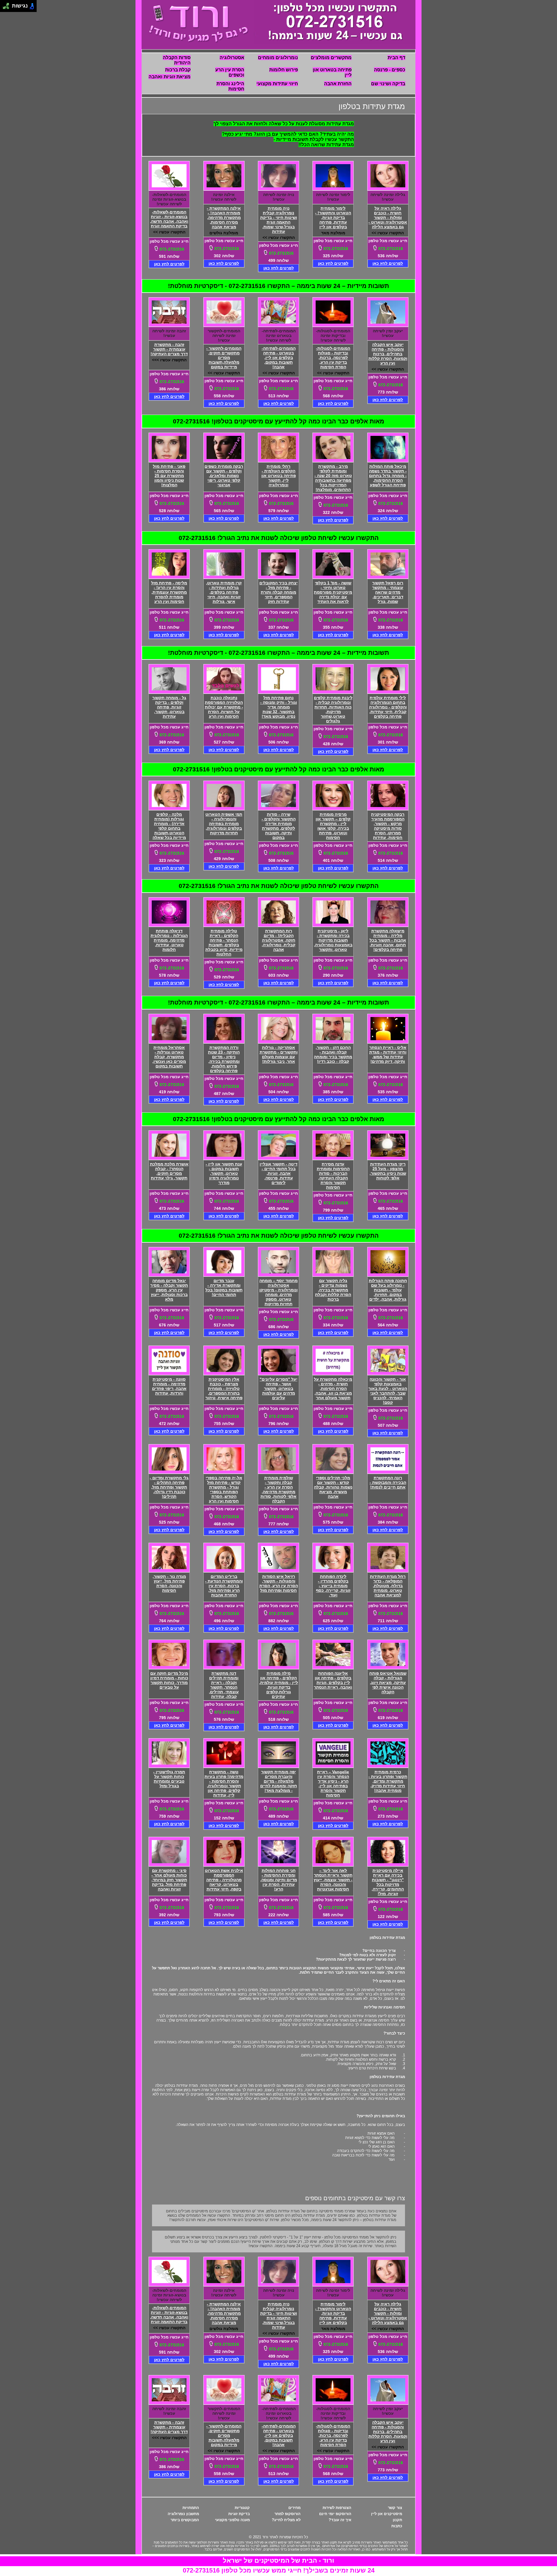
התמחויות (191, 2508)
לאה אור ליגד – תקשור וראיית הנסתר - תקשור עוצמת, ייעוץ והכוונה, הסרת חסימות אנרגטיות (333, 1880)
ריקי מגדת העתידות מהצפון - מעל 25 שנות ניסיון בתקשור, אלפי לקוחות (388, 1171)
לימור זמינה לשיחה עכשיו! (333, 197)
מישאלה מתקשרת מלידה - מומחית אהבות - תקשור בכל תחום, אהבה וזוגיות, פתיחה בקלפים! (388, 940)
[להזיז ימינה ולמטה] (8, 8)
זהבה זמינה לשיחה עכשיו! (169, 333)
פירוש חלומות (284, 70)
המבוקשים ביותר (185, 2520)
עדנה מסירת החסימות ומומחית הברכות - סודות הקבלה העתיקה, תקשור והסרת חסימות (333, 1176)
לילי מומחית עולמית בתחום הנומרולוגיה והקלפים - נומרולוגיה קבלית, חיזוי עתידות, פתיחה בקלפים (388, 707)
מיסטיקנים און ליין (387, 2514)
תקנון (397, 2520)
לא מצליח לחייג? (286, 2520)
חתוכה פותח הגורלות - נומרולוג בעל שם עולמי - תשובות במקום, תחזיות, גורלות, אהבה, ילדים (388, 1290)
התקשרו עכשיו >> (388, 233)
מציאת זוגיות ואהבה (170, 77)
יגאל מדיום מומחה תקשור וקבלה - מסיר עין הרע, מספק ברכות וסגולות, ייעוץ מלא (169, 1290)
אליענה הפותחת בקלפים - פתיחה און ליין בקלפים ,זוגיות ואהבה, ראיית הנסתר (333, 1680)
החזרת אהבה (338, 84)
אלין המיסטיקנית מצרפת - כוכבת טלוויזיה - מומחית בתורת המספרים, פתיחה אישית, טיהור (224, 1388)
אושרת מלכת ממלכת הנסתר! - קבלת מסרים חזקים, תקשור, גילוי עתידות (169, 1171)
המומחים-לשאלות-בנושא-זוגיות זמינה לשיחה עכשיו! (169, 199)
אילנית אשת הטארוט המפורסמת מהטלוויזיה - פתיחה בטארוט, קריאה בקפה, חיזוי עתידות (224, 1880)
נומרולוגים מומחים (278, 58)
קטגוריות (242, 2508)
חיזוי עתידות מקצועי (277, 84)
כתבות (397, 2526)
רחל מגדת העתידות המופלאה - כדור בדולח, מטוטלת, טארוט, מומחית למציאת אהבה (388, 1586)
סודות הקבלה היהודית (177, 60)
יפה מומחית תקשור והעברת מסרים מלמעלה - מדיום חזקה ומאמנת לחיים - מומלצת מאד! (279, 1781)
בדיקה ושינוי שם (388, 84)
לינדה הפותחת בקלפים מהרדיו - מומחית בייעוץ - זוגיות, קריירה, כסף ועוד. (333, 1586)
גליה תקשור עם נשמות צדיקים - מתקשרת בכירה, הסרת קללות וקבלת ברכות (333, 1290)
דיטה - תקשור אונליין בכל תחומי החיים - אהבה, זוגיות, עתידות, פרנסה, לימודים (278, 1173)
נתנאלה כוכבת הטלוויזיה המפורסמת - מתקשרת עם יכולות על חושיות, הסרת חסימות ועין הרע (224, 707)
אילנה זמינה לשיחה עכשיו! (224, 197)
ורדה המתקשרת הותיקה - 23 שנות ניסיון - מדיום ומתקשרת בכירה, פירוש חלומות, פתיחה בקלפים (224, 1059)
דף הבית (396, 58)
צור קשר (395, 2508)
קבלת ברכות (178, 70)
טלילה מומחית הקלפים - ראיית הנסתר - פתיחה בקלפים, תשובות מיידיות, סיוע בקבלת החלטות (224, 942)
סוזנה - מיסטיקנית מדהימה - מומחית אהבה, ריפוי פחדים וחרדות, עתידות (169, 1386)
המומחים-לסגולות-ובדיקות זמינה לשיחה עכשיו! (333, 336)
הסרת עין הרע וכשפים (230, 72)
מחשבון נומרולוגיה (183, 2514)
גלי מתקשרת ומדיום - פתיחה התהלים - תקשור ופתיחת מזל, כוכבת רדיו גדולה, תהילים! (169, 1487)
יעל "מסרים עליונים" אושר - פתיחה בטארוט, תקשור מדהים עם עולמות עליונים (278, 1388)
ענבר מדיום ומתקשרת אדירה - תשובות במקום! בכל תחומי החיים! (224, 1288)
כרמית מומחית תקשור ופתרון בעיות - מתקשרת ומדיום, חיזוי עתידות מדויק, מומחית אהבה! (388, 1781)
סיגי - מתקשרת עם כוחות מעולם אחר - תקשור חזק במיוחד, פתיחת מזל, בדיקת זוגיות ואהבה (169, 1880)
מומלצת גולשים (224, 233)
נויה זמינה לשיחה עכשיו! (279, 197)
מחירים (294, 2508)
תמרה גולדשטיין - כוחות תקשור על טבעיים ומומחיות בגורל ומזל (169, 1779)
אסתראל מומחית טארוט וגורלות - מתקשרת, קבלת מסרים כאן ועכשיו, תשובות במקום (169, 1057)
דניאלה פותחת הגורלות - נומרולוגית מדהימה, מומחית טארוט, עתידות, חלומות (169, 940)
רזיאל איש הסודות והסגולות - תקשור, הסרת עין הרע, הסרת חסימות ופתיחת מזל (279, 1583)
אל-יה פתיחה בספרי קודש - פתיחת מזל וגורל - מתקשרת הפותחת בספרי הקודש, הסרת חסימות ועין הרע (224, 1489)
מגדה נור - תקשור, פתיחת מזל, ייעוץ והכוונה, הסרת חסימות (169, 1583)
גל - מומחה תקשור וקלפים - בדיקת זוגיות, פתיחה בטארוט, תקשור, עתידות (169, 707)
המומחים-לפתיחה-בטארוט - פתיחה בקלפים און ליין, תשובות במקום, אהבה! (279, 358)
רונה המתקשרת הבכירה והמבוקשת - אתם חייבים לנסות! (388, 1482)
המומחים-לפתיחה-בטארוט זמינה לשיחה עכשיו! (279, 336)
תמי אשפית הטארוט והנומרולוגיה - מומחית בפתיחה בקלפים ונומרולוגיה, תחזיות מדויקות (224, 824)
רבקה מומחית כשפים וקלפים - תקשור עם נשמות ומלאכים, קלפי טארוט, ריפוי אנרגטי (224, 476)
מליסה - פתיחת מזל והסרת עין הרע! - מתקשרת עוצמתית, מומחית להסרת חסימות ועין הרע (169, 592)
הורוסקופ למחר (287, 2514)
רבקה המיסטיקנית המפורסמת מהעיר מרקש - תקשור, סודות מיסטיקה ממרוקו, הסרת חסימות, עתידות (388, 826)
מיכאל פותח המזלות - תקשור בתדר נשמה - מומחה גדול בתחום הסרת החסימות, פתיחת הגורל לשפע (388, 476)
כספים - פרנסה (390, 70)
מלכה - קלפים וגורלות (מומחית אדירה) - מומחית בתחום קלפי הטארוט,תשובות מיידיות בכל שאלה (169, 826)
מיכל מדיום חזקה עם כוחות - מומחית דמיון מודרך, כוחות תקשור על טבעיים (169, 1680)
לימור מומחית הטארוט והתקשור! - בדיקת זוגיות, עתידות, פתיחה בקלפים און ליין (333, 217)
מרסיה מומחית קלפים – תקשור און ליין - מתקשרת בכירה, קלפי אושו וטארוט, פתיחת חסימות (333, 826)
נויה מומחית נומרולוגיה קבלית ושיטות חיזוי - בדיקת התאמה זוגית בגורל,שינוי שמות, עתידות (279, 220)
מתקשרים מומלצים (331, 58)
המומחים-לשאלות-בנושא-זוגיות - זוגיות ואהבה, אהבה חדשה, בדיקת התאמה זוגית (169, 219)
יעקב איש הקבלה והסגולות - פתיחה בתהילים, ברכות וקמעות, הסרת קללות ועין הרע (388, 354)
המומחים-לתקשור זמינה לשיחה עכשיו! (224, 336)
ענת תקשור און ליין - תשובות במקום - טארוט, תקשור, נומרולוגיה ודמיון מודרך (224, 1173)
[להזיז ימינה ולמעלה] (8, 4)
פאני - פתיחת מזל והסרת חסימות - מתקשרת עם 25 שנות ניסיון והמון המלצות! (169, 476)
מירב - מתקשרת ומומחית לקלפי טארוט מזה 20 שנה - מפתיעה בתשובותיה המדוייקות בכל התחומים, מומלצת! (333, 478)
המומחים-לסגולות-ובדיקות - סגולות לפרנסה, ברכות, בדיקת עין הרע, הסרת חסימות (333, 358)
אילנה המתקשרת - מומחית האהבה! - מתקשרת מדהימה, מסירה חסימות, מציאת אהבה (224, 217)
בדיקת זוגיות (239, 2514)
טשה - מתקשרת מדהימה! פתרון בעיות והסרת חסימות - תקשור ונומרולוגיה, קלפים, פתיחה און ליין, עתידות (224, 1783)
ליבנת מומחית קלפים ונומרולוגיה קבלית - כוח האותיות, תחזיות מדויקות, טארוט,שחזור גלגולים (333, 709)
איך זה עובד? (340, 2520)
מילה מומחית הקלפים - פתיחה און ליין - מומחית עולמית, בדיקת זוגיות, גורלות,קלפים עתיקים (278, 1685)
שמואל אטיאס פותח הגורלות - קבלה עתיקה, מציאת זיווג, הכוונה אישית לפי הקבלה (388, 1683)
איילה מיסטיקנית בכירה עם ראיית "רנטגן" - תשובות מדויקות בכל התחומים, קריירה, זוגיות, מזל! (388, 1882)
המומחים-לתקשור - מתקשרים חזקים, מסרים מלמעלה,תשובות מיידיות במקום (224, 358)
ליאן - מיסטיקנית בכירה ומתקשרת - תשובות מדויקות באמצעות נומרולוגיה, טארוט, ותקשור (333, 940)
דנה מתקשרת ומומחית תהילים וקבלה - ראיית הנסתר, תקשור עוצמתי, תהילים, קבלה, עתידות (224, 1685)
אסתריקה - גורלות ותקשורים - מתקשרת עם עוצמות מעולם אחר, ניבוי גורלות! (279, 1054)
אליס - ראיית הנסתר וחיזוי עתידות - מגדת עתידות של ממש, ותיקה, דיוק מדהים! (388, 1054)
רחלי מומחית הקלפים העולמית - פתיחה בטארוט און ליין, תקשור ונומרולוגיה (279, 476)
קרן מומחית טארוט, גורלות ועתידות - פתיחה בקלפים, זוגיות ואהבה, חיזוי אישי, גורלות (224, 592)
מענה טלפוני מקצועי (232, 2520)
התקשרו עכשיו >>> (169, 360)
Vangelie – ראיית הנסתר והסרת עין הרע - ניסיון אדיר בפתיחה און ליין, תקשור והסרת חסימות (333, 1783)
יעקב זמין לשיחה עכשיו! (388, 333)
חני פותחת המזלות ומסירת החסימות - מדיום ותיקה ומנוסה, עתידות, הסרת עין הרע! (279, 1880)
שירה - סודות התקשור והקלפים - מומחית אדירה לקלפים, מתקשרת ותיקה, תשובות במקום (279, 826)
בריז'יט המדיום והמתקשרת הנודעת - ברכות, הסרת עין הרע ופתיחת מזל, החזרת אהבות (224, 1586)
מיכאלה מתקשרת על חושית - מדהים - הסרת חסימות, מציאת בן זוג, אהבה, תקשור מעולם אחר (333, 1388)
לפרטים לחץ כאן (388, 263)
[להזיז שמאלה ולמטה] (4, 8)
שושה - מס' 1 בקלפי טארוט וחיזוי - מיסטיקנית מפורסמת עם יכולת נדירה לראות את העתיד (333, 592)
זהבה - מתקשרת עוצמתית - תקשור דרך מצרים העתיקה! (169, 349)
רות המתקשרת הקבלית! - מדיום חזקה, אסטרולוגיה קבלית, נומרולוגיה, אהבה (278, 940)
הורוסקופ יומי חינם (335, 2514)
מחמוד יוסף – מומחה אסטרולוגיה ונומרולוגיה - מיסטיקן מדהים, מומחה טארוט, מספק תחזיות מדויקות (278, 1292)
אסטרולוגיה (232, 58)
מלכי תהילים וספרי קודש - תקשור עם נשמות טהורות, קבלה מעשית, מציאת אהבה (333, 1487)
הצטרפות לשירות (337, 2508)
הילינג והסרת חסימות (230, 86)
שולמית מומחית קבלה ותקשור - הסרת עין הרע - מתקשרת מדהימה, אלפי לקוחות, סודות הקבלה (278, 1489)
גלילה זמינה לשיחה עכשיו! (388, 197)
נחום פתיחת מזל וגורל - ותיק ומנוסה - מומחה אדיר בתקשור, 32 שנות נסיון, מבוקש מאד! (279, 707)
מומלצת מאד (333, 233)
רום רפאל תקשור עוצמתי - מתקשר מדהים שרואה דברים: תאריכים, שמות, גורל (388, 592)
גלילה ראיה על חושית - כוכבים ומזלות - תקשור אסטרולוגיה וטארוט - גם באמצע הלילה (388, 217)
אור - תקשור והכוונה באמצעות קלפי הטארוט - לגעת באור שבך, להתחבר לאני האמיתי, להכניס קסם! (388, 1391)
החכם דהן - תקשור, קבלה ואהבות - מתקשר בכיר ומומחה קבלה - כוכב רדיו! (333, 1054)
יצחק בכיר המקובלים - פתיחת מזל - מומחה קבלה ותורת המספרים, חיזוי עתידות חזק (278, 592)
